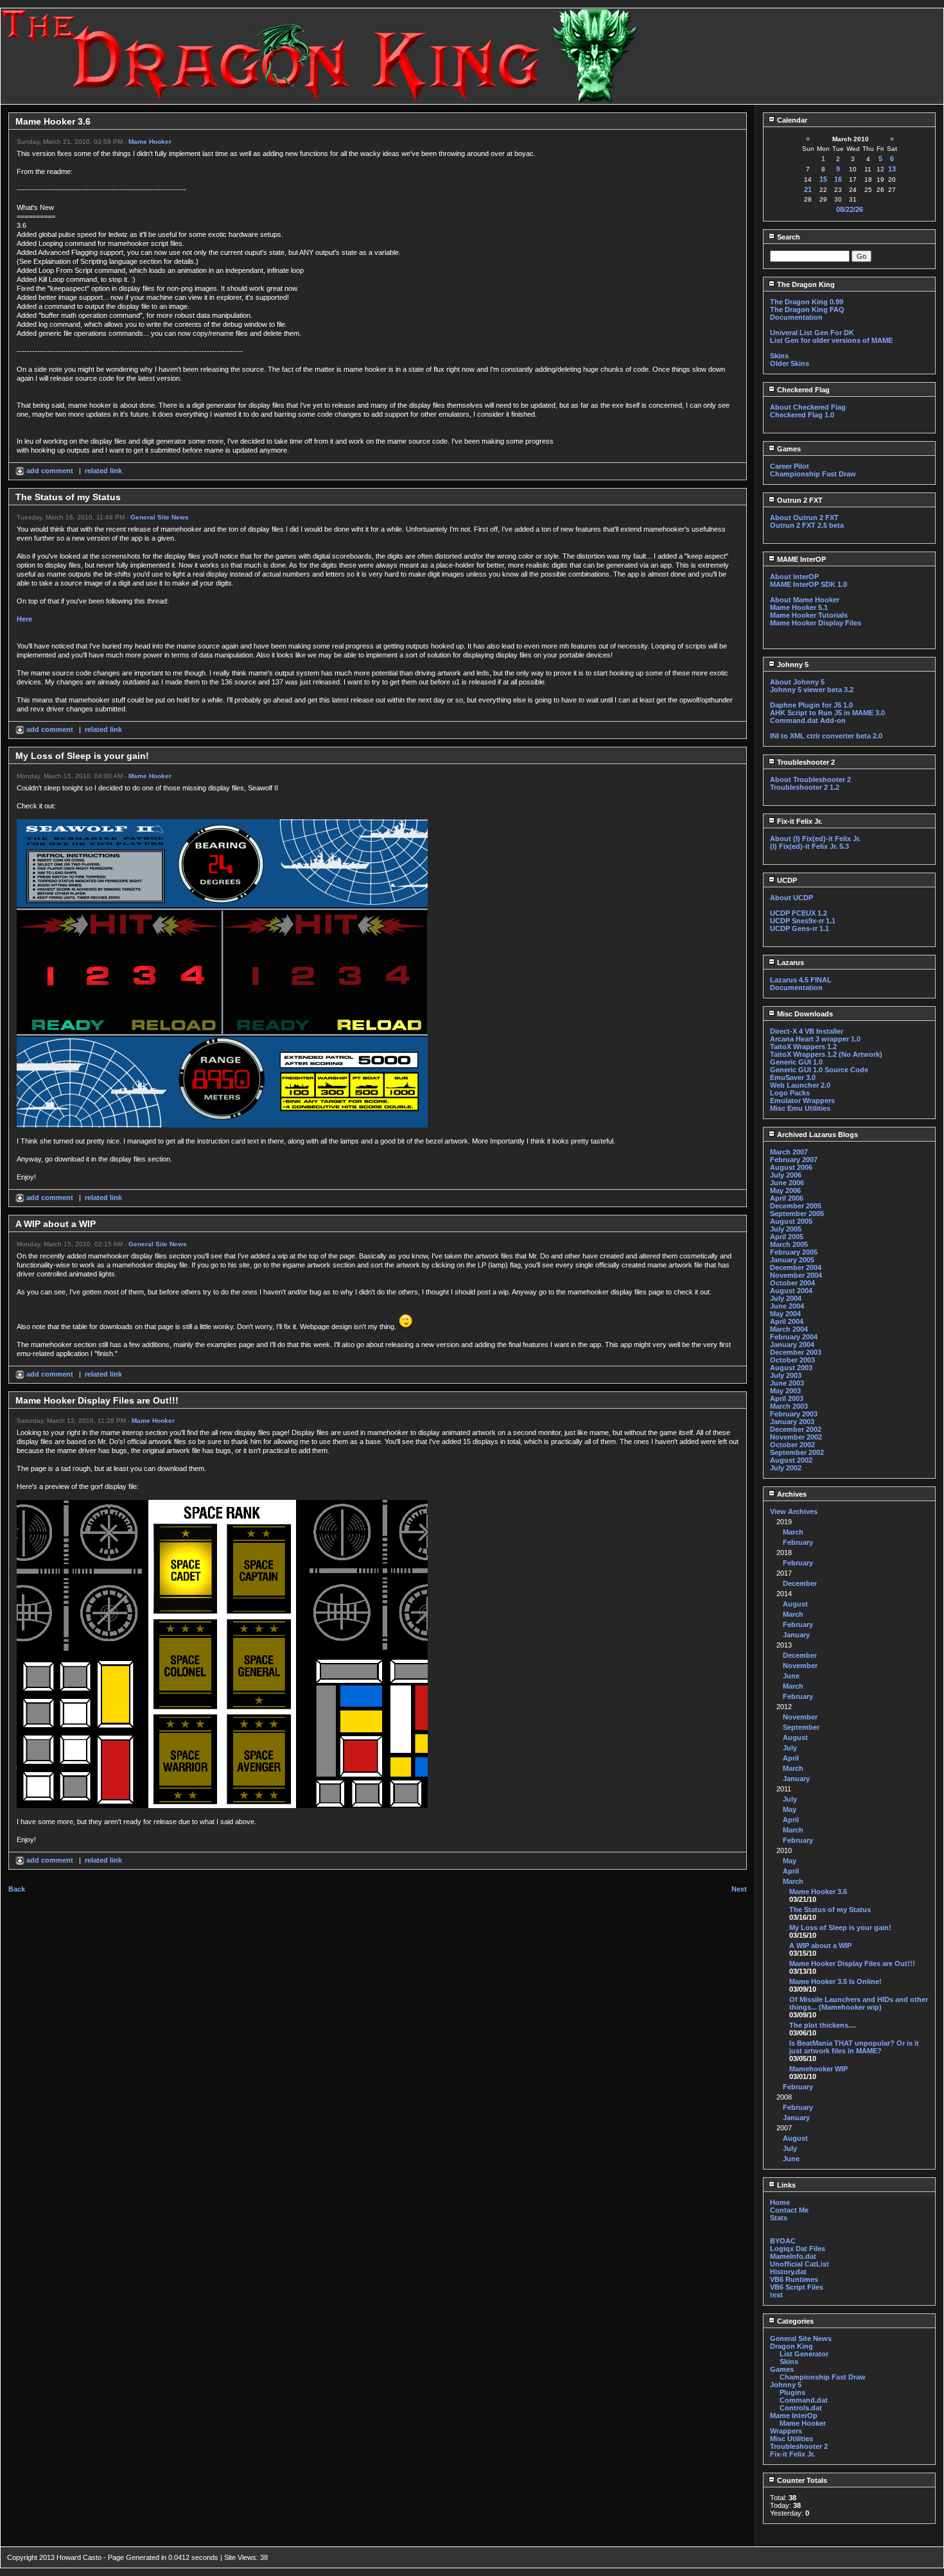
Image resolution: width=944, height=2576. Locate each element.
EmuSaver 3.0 (793, 1077)
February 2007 (794, 1160)
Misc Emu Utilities (800, 1108)
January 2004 (792, 1345)
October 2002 (792, 1445)
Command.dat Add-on (808, 720)
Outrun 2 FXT (799, 500)
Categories (794, 2321)
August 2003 (791, 1368)
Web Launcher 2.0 (800, 1085)
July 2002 (786, 1468)
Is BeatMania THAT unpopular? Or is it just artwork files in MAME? (854, 2047)
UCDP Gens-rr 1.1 (800, 928)
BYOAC (783, 2241)
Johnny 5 (792, 665)
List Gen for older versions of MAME (831, 340)
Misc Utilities (791, 2439)
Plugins (792, 2392)
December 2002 (796, 1429)
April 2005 (787, 1237)
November (800, 1666)
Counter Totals (801, 2480)
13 (892, 169)
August (795, 1604)
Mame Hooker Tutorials (809, 615)
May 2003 (785, 1391)
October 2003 (792, 1360)
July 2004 (786, 1298)
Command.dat (804, 2400)
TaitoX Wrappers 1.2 (803, 1047)
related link (103, 471)
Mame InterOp (794, 2415)
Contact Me (789, 2210)
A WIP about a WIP (820, 1945)
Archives (791, 1494)
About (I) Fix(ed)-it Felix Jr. (815, 839)
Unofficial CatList (800, 2264)
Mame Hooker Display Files (816, 623)
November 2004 (796, 1275)
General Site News (160, 517)
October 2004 (792, 1283)
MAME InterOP (800, 559)
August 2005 (791, 1221)
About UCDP (791, 898)
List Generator (804, 2354)
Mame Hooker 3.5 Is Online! (835, 1981)
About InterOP (794, 577)
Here (24, 619)
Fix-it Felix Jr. (799, 821)
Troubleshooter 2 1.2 (805, 787)
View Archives (794, 1511)
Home (780, 2202)
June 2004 (787, 1306)
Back (17, 1889)
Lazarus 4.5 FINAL (801, 980)
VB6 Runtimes (794, 2279)
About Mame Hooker (805, 600)
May (790, 1809)
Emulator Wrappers (802, 1101)
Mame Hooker (150, 142)
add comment (50, 471)
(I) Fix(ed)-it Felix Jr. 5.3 (809, 846)
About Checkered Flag (808, 407)
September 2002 (797, 1452)
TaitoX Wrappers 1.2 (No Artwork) (826, 1054)
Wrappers (786, 2431)
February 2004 (794, 1337)
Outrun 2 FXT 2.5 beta (807, 525)
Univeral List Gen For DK (812, 333)
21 (808, 189)
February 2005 (794, 1252)
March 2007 (789, 1152)
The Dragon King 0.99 (807, 302)
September (801, 1727)
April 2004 (787, 1321)
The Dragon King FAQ (807, 309)
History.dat (788, 2272)
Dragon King (791, 2346)
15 (823, 179)
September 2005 (797, 1214)
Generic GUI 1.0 (796, 1062)
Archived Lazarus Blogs (817, 1135)
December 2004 (796, 1267)
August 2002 (791, 1460)
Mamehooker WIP (818, 2069)
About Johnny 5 (797, 682)
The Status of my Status (830, 1910)
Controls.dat (801, 2408)
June (791, 1676)
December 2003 (796, 1352)
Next (739, 1889)
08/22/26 (850, 209)
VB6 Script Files (797, 2287)
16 (838, 179)
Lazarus (790, 962)
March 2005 (789, 1244)
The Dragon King (805, 284)
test (776, 2295)
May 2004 (785, 1314)
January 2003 (792, 1422)
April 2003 (787, 1398)
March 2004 (789, 1329)
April (791, 1758)
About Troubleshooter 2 (810, 779)
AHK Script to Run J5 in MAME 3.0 (827, 713)
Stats (779, 2218)
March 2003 (789, 1406)
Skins (779, 356)
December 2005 (796, 1206)
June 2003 (787, 1383)
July (790, 1748)
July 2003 (786, 1375)
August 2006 (791, 1167)
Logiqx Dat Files (798, 2249)
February (798, 1542)
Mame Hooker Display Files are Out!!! (852, 1963)
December (800, 1583)
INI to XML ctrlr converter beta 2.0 (826, 736)
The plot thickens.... (823, 2025)
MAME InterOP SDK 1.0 (809, 584)
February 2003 (794, 1414)
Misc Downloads (804, 1014)
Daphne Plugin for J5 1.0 (811, 705)
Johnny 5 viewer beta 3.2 (812, 690)
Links (785, 2185)
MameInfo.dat (793, 2256)
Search (788, 237)
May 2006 (785, 1190)
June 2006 (787, 1183)
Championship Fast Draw (813, 474)
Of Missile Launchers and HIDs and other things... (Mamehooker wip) (859, 2003)
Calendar (791, 120)
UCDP (786, 880)
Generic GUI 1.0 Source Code (819, 1070)
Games (788, 449)
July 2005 (786, 1229)
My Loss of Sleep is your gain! (840, 1928)
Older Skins (790, 363)
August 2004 (791, 1291)
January (796, 1635)
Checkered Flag (802, 390)
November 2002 (796, 1437)
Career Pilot (790, 466)
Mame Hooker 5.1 (799, 607)
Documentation (796, 317)
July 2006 (786, 1175)
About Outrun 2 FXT (804, 518)
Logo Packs (790, 1093)
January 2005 (792, 1260)
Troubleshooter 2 (805, 762)
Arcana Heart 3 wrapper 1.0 (815, 1039)
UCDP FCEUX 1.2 (799, 913)
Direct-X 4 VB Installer (807, 1031)
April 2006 (787, 1198)
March (793, 1532)
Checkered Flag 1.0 (802, 415)
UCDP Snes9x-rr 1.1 (803, 921)
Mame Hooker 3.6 (818, 1892)
